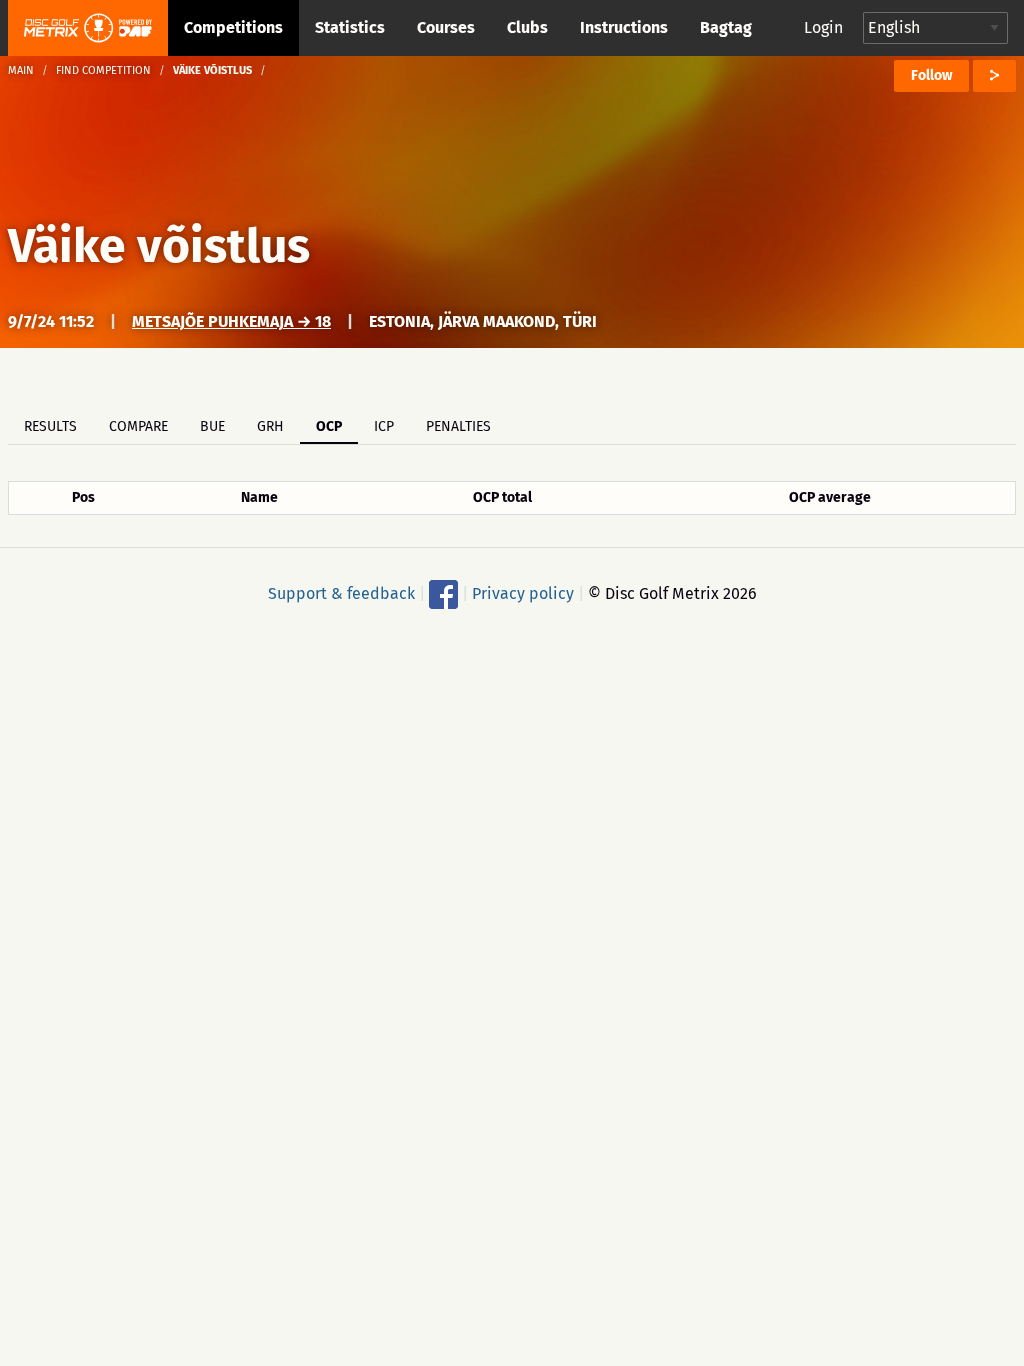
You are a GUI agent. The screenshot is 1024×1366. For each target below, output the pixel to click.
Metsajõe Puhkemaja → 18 (231, 321)
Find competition (103, 70)
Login (823, 27)
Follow (931, 75)
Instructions (624, 27)
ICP (384, 426)
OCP (329, 426)
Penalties (458, 426)
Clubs (527, 27)
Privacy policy (523, 593)
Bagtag (726, 27)
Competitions (233, 27)
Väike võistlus (159, 246)
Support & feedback (341, 593)
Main (21, 70)
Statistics (350, 27)
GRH (270, 426)
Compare (138, 426)
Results (50, 426)
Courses (446, 27)
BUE (212, 426)
